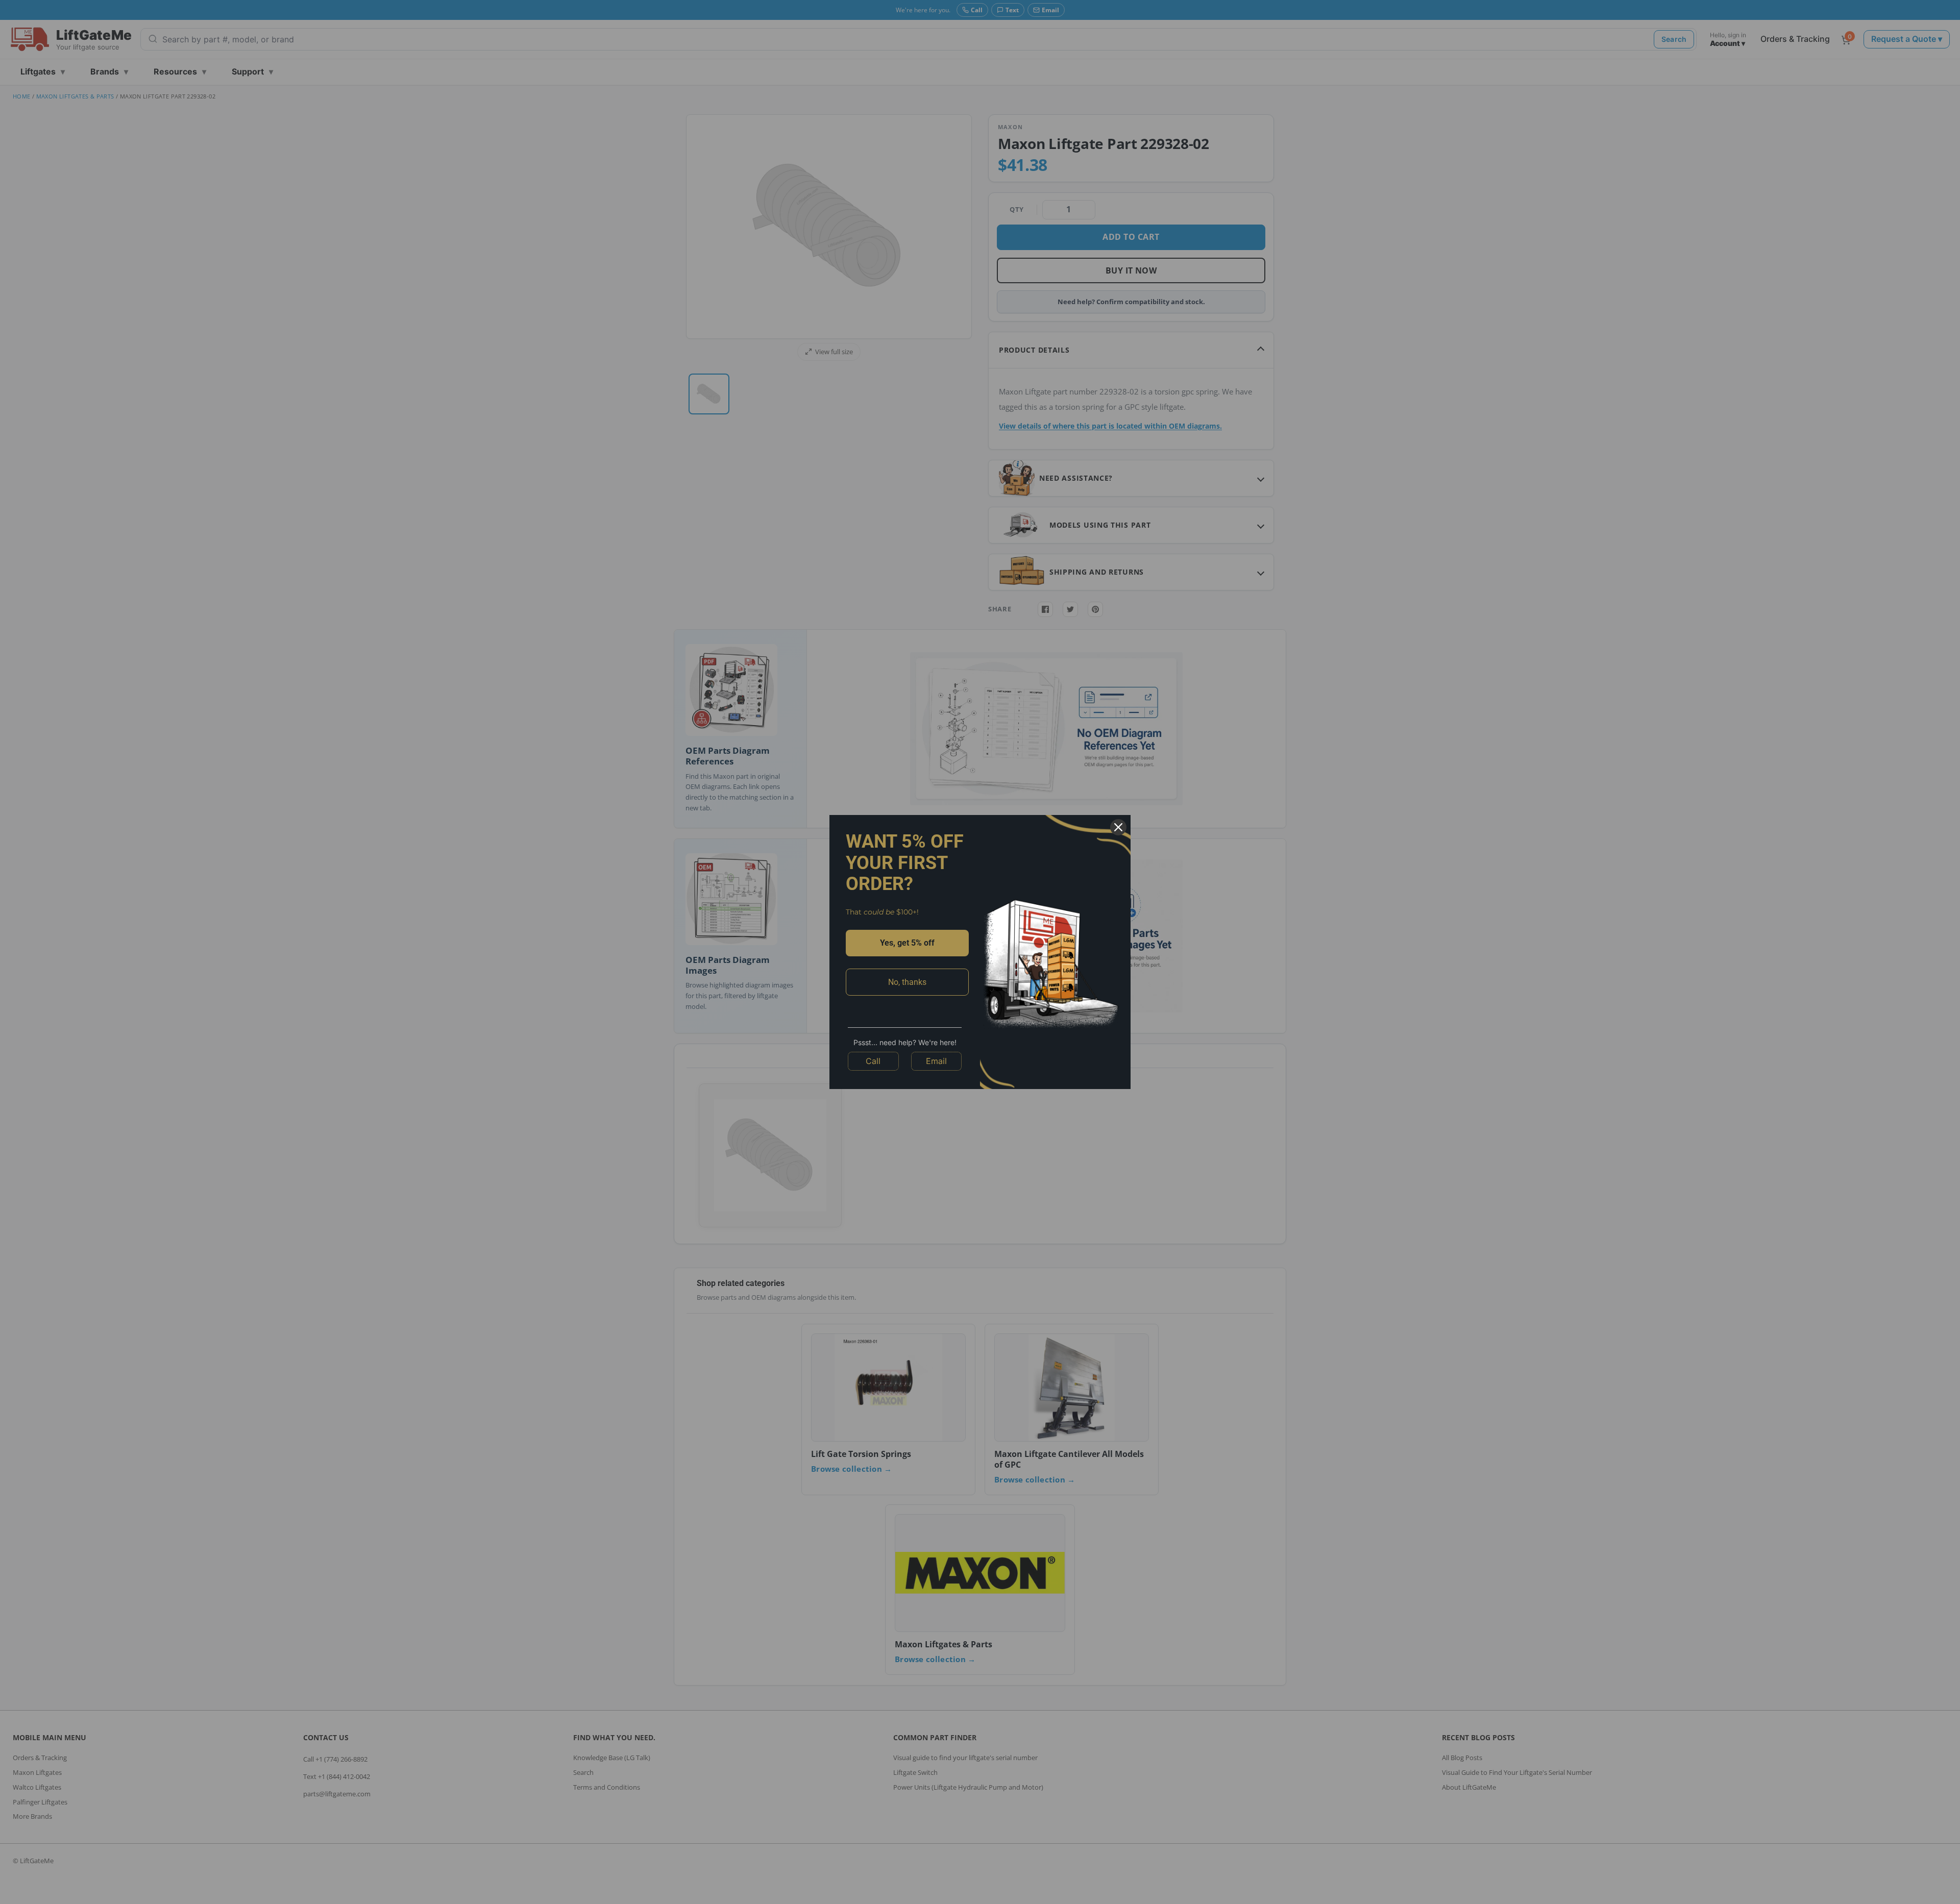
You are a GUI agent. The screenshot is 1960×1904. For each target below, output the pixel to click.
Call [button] (873, 1061)
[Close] (1118, 827)
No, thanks (907, 982)
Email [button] (936, 1061)
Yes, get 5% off (907, 943)
